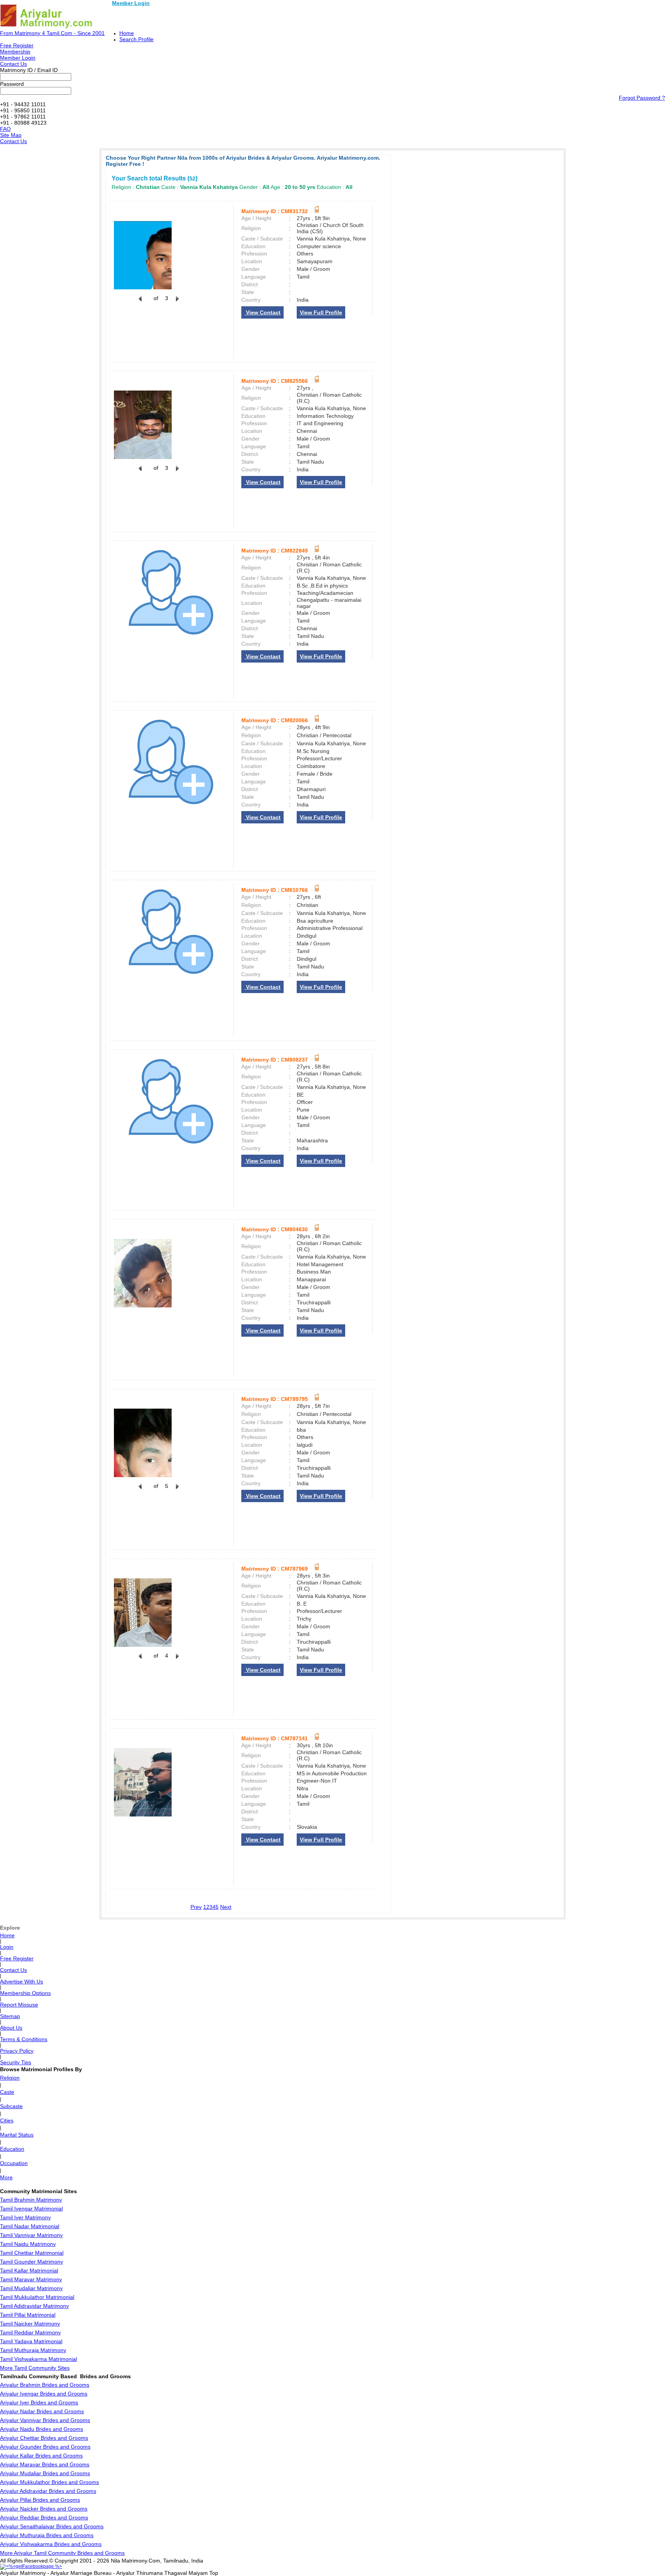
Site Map (11, 135)
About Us (11, 2028)
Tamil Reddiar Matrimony (30, 2332)
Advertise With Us (22, 1982)
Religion (10, 2078)
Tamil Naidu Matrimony (28, 2244)
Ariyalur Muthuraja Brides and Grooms (47, 2535)
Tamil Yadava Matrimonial (31, 2341)
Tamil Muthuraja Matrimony (33, 2350)
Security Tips (16, 2062)
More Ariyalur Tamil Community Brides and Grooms (62, 2553)
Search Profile (136, 39)
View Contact (262, 312)
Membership (15, 52)
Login (7, 1947)
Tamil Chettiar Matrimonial (32, 2253)
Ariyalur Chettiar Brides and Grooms (44, 2438)
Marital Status (17, 2135)
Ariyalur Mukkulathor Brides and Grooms (49, 2482)
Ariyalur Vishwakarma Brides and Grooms (51, 2544)
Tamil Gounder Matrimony (32, 2262)
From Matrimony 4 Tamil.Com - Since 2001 (52, 33)
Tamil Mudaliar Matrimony (31, 2288)
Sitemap (10, 2016)
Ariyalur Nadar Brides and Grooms (42, 2411)
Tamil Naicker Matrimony (30, 2324)
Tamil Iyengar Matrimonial (31, 2209)
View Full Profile (321, 312)
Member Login (131, 3)
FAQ (5, 129)
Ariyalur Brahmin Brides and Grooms (45, 2385)
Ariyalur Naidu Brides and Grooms (42, 2429)
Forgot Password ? (642, 98)
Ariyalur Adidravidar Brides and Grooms (48, 2491)
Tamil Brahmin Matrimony (31, 2200)
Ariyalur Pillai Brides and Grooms (40, 2500)
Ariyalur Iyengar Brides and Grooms (44, 2394)
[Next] (177, 303)
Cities (7, 2120)
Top (214, 2573)
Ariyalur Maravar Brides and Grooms (45, 2464)
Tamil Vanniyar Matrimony (31, 2235)
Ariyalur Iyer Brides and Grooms (39, 2402)
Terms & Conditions (24, 2039)
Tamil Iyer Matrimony (25, 2217)
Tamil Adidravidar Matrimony (34, 2306)
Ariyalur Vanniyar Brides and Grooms (45, 2420)
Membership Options (25, 1993)
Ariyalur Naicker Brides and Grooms (44, 2509)
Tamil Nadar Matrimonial (30, 2226)
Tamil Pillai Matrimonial (28, 2315)
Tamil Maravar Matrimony (31, 2279)
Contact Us (13, 64)
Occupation (14, 2163)
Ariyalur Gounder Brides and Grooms (45, 2447)
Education (12, 2149)
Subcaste (11, 2106)
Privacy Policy (17, 2051)
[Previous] (140, 303)
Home (127, 33)
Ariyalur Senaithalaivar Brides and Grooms (52, 2526)
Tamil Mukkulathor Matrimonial (37, 2297)
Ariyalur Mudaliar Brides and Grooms (45, 2473)
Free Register (17, 45)
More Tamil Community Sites (35, 2368)
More (6, 2177)
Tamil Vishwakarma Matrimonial (38, 2359)
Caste (7, 2092)
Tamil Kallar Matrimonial (29, 2270)
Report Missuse (19, 2005)
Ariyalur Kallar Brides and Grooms (41, 2456)
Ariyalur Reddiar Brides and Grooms (44, 2518)
